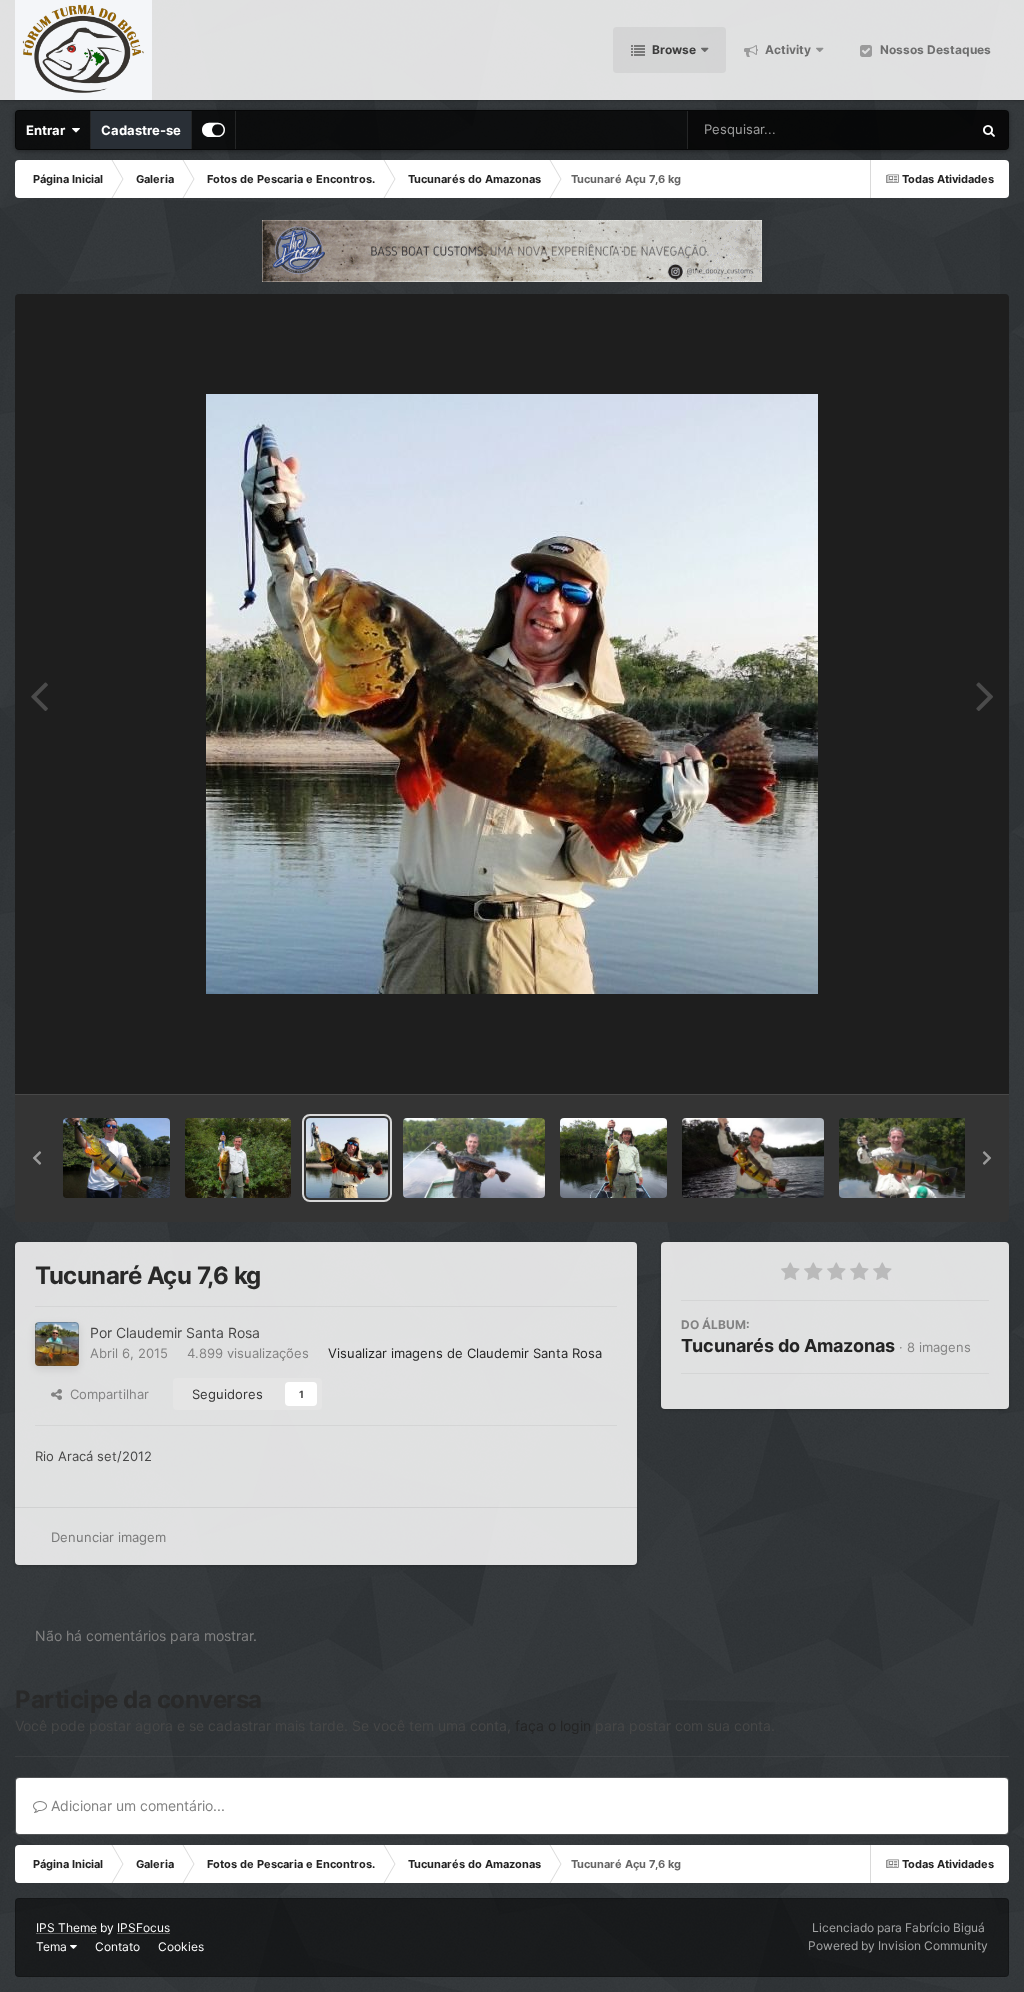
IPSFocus (143, 1927)
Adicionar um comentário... (136, 1805)
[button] (37, 1158)
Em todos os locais (891, 129)
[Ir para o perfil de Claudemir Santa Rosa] (57, 1344)
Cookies (181, 1946)
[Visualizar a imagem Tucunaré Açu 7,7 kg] (910, 1158)
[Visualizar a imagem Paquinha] (474, 1158)
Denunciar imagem (108, 1537)
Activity (786, 49)
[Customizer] (213, 130)
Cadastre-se (141, 130)
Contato (117, 1946)
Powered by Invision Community (898, 1945)
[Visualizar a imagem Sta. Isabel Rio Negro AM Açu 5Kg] (116, 1158)
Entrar (48, 130)
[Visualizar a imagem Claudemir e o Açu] (753, 1158)
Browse (672, 49)
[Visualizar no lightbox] (512, 694)
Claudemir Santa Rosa (188, 1332)
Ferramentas (925, 1058)
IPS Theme (66, 1927)
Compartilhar (105, 1394)
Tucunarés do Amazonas (788, 1345)
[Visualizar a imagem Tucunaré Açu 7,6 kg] (347, 1158)
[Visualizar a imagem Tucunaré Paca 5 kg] (238, 1158)
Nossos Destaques (934, 49)
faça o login (553, 1725)
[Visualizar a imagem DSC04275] (613, 1158)
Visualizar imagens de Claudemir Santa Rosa (465, 1353)
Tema (53, 1946)
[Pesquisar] (989, 130)
